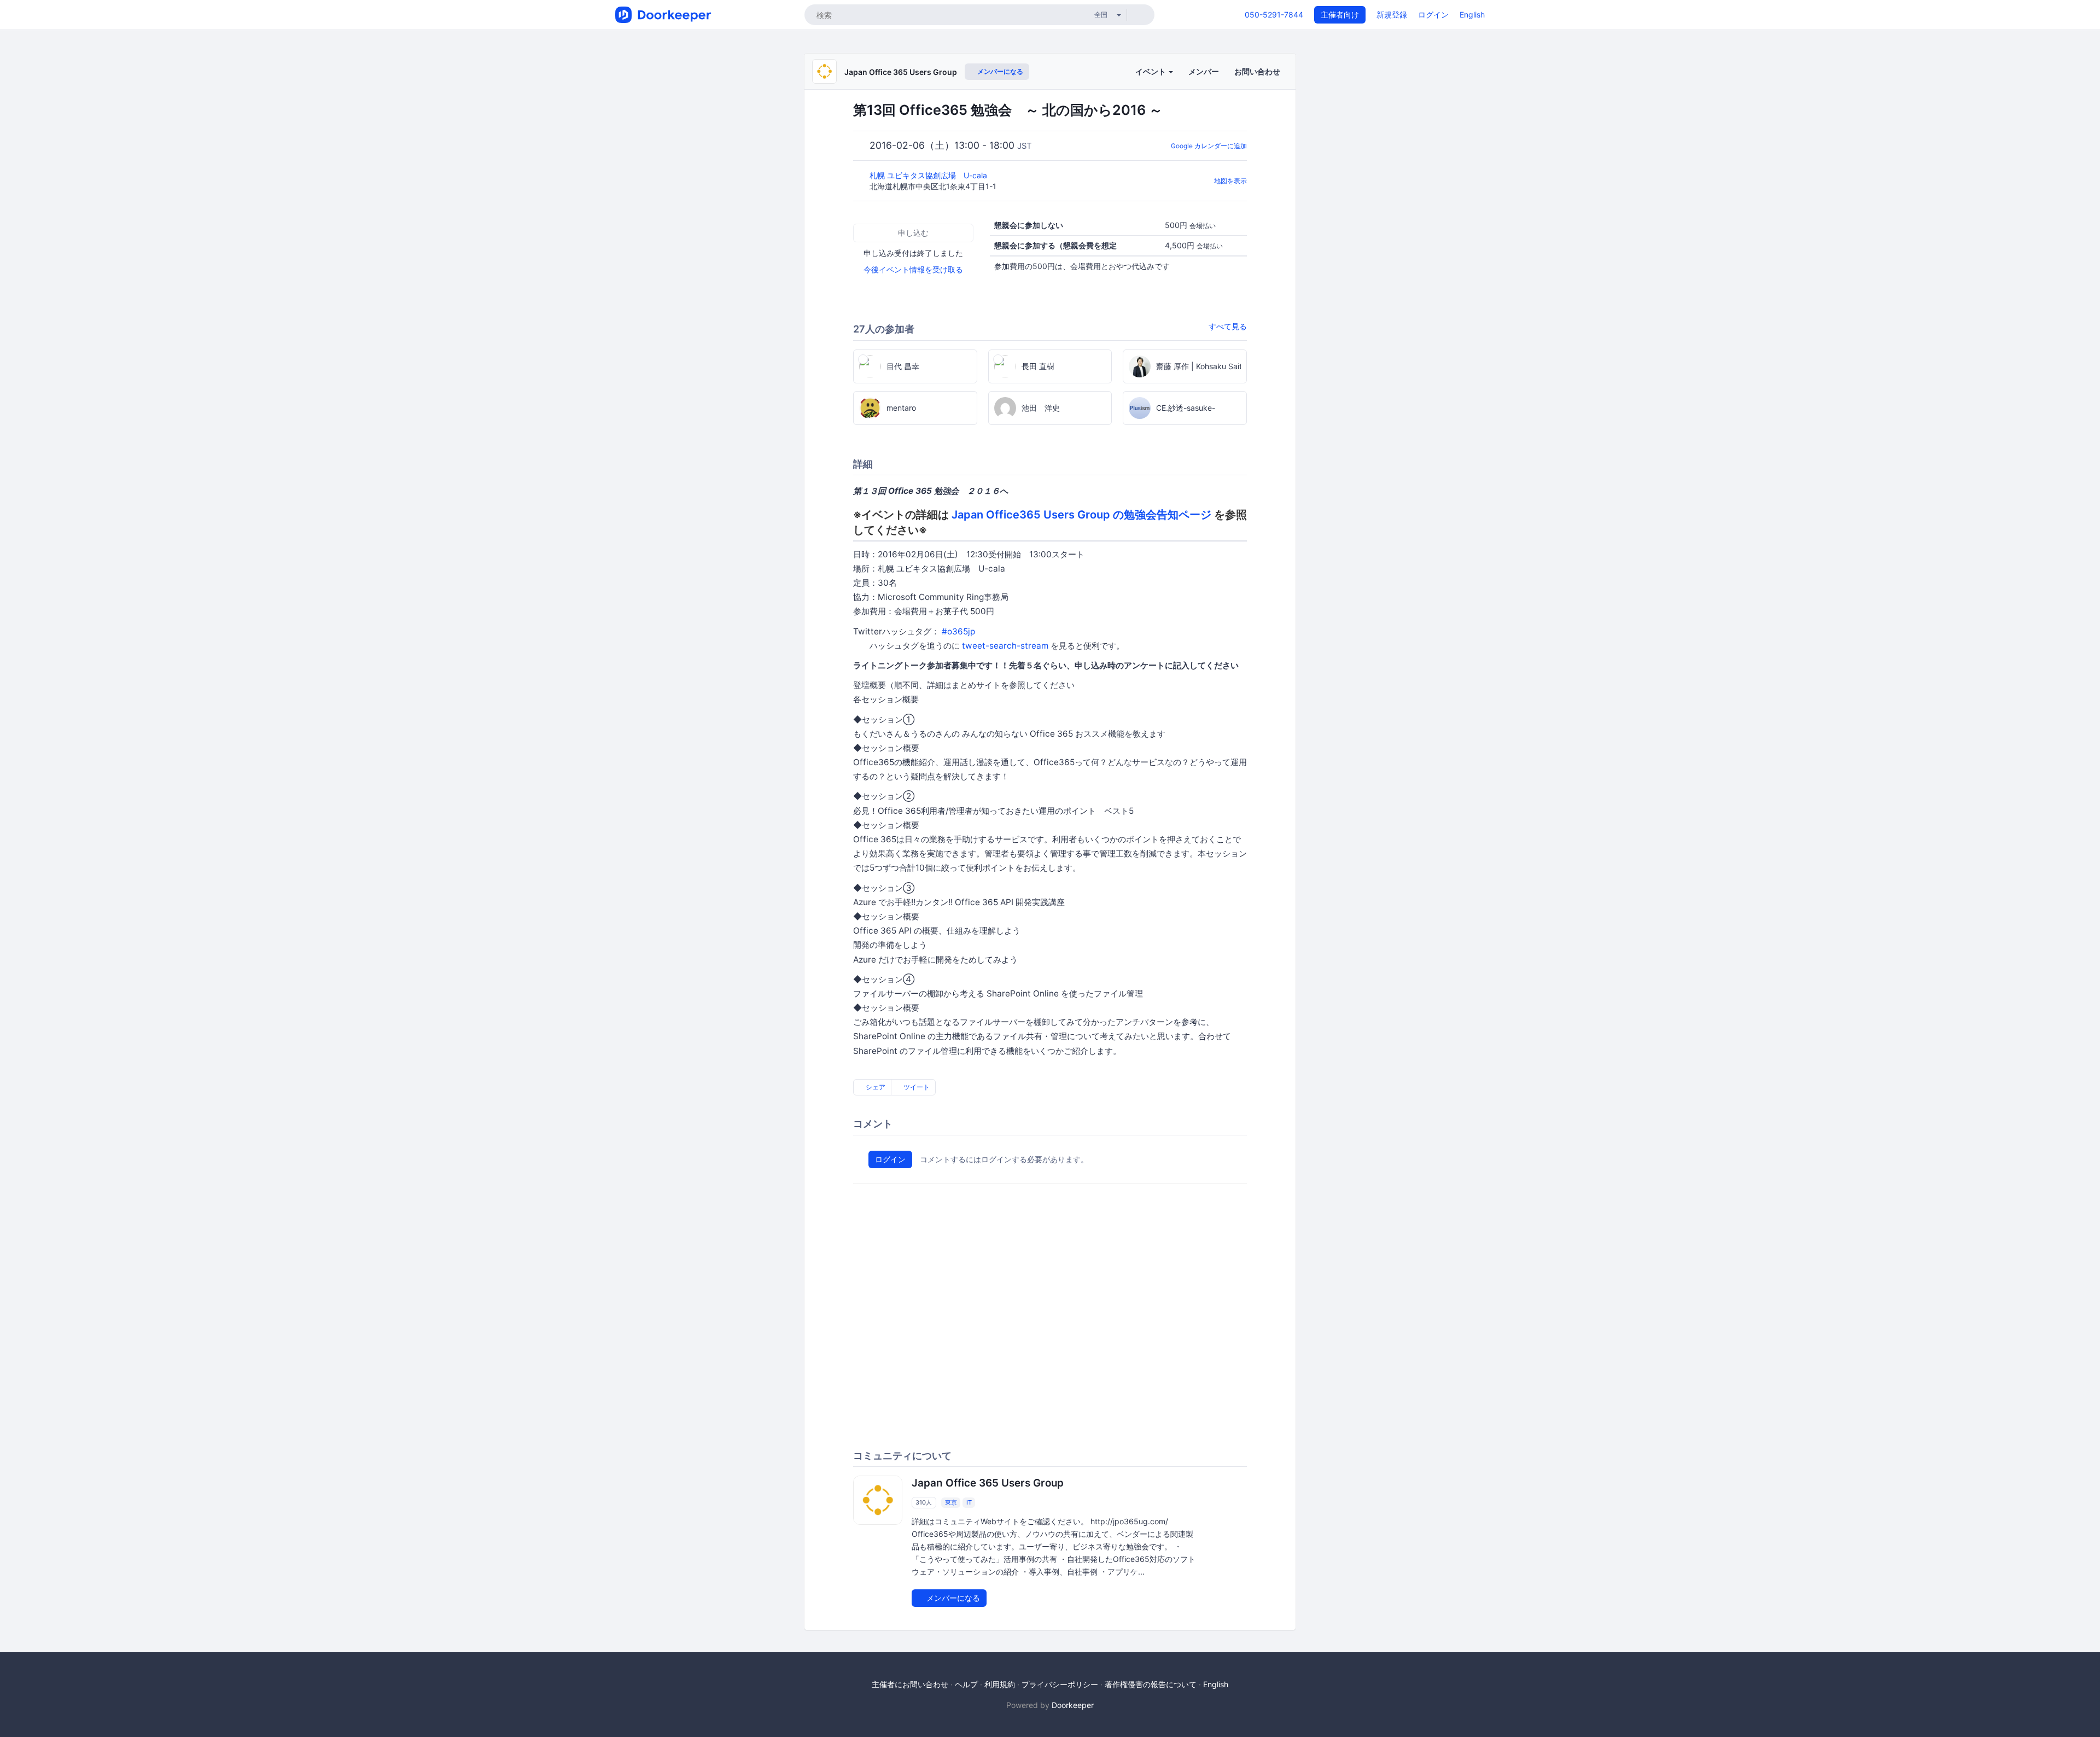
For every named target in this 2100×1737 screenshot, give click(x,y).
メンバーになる (999, 71)
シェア (875, 1087)
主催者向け (1340, 14)
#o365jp (958, 631)
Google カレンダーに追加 (1209, 146)
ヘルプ (966, 1684)
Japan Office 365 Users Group (901, 72)
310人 (924, 1502)
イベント (1151, 71)
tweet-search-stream (1005, 646)
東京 (951, 1502)
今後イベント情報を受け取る (913, 269)
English (1472, 14)
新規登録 (1392, 14)
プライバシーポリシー (1060, 1684)
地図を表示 (1230, 181)
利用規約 (1000, 1684)
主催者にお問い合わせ (910, 1684)
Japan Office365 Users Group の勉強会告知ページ (1081, 515)
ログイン (1433, 14)
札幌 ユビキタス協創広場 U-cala (929, 175)
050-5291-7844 (1274, 14)
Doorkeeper (1073, 1705)
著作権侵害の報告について (1151, 1684)
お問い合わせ (1257, 71)
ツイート (916, 1087)
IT (969, 1502)
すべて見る (1228, 326)
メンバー (1204, 71)
